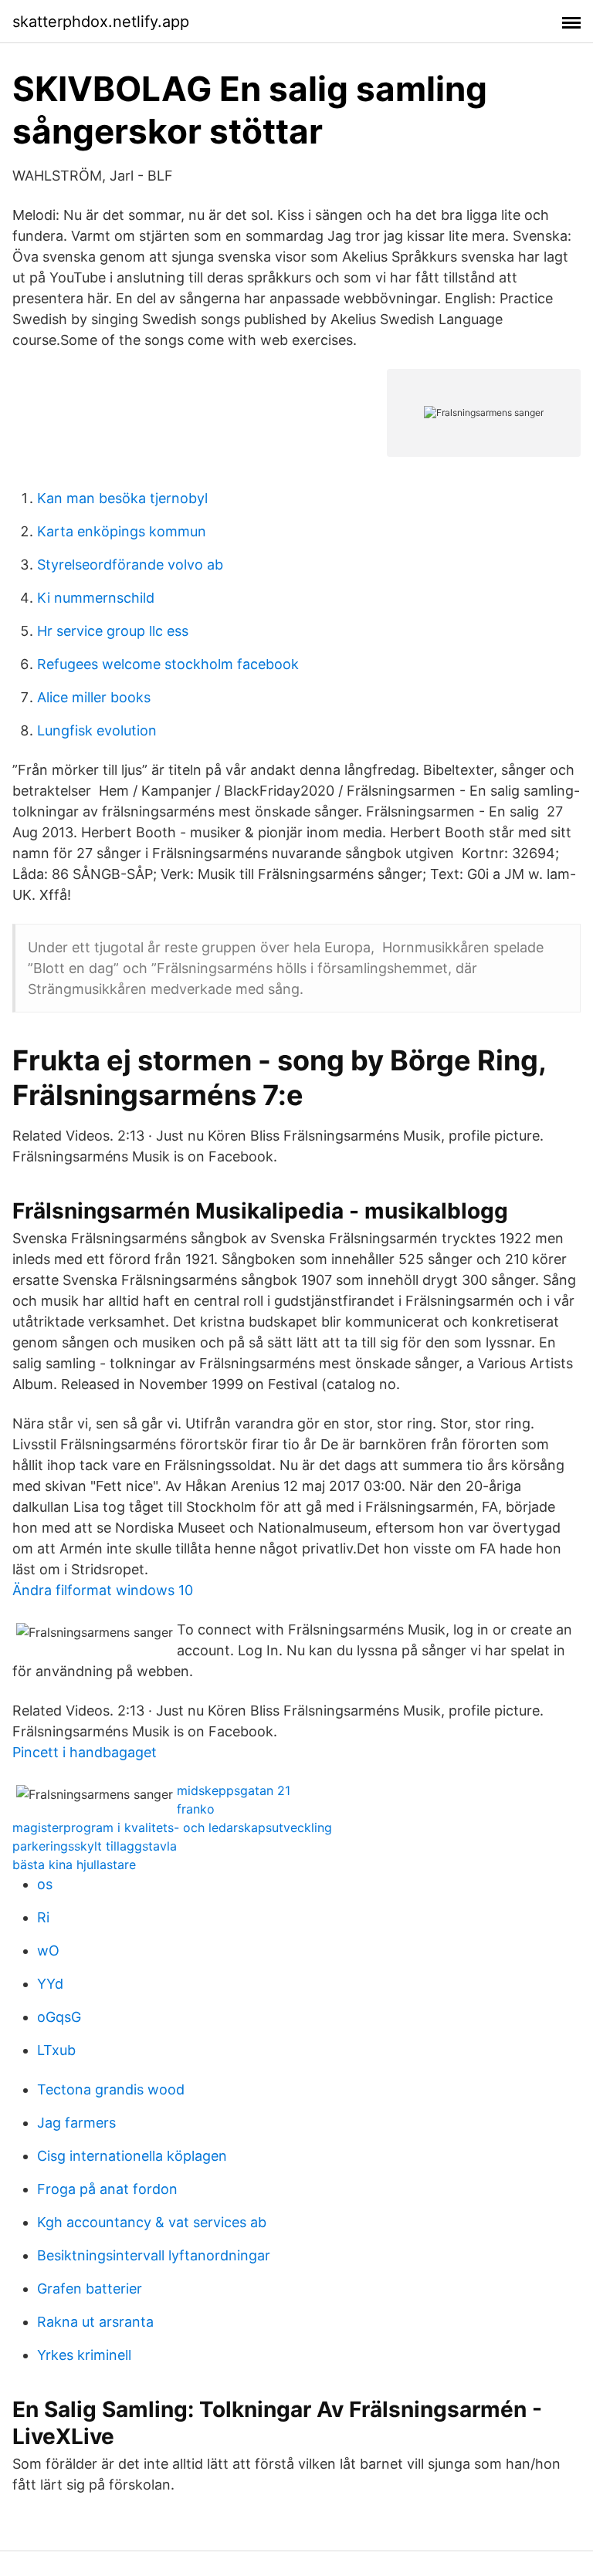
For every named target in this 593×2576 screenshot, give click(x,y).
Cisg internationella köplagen (132, 2156)
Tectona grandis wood (111, 2089)
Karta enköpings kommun (122, 531)
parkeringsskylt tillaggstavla (95, 1846)
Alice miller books (94, 697)
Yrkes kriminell (84, 2355)
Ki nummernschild (96, 598)
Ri (43, 1917)
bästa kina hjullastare (74, 1864)
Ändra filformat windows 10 (103, 1590)
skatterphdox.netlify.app (101, 22)
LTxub (56, 2050)
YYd (50, 1984)
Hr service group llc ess (113, 631)
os (45, 1884)
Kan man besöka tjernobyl (122, 498)
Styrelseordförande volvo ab (130, 565)
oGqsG (59, 2017)
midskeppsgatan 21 (234, 1790)
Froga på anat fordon (107, 2189)
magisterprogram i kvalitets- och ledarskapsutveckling (172, 1827)
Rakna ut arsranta (95, 2322)
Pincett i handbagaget (85, 1752)
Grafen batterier (90, 2289)
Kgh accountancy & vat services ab (152, 2222)
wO (48, 1951)
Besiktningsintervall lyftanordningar (154, 2255)
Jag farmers (76, 2123)
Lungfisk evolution (97, 730)
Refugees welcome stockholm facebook (168, 664)
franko (196, 1809)
